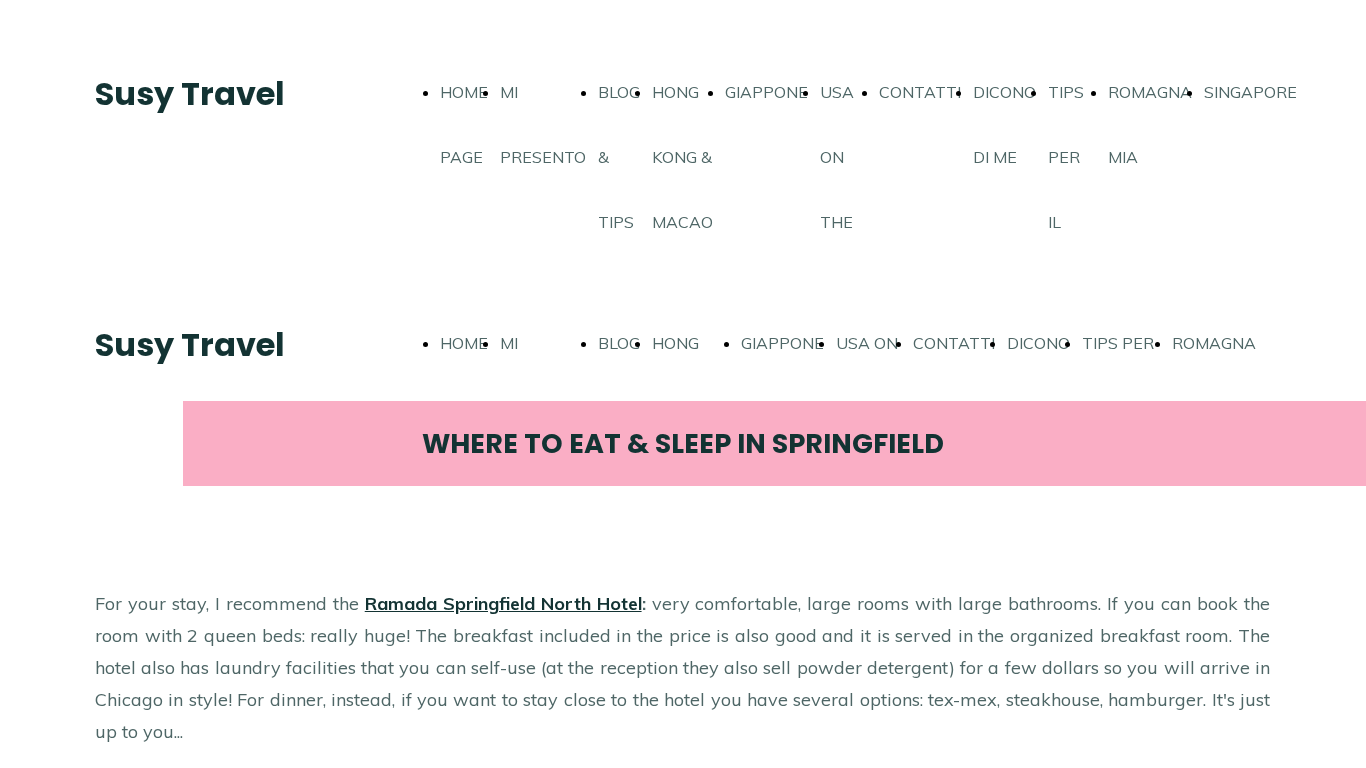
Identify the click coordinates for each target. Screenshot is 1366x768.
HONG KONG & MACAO (682, 157)
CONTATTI (920, 92)
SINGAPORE (1250, 92)
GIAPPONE (766, 92)
